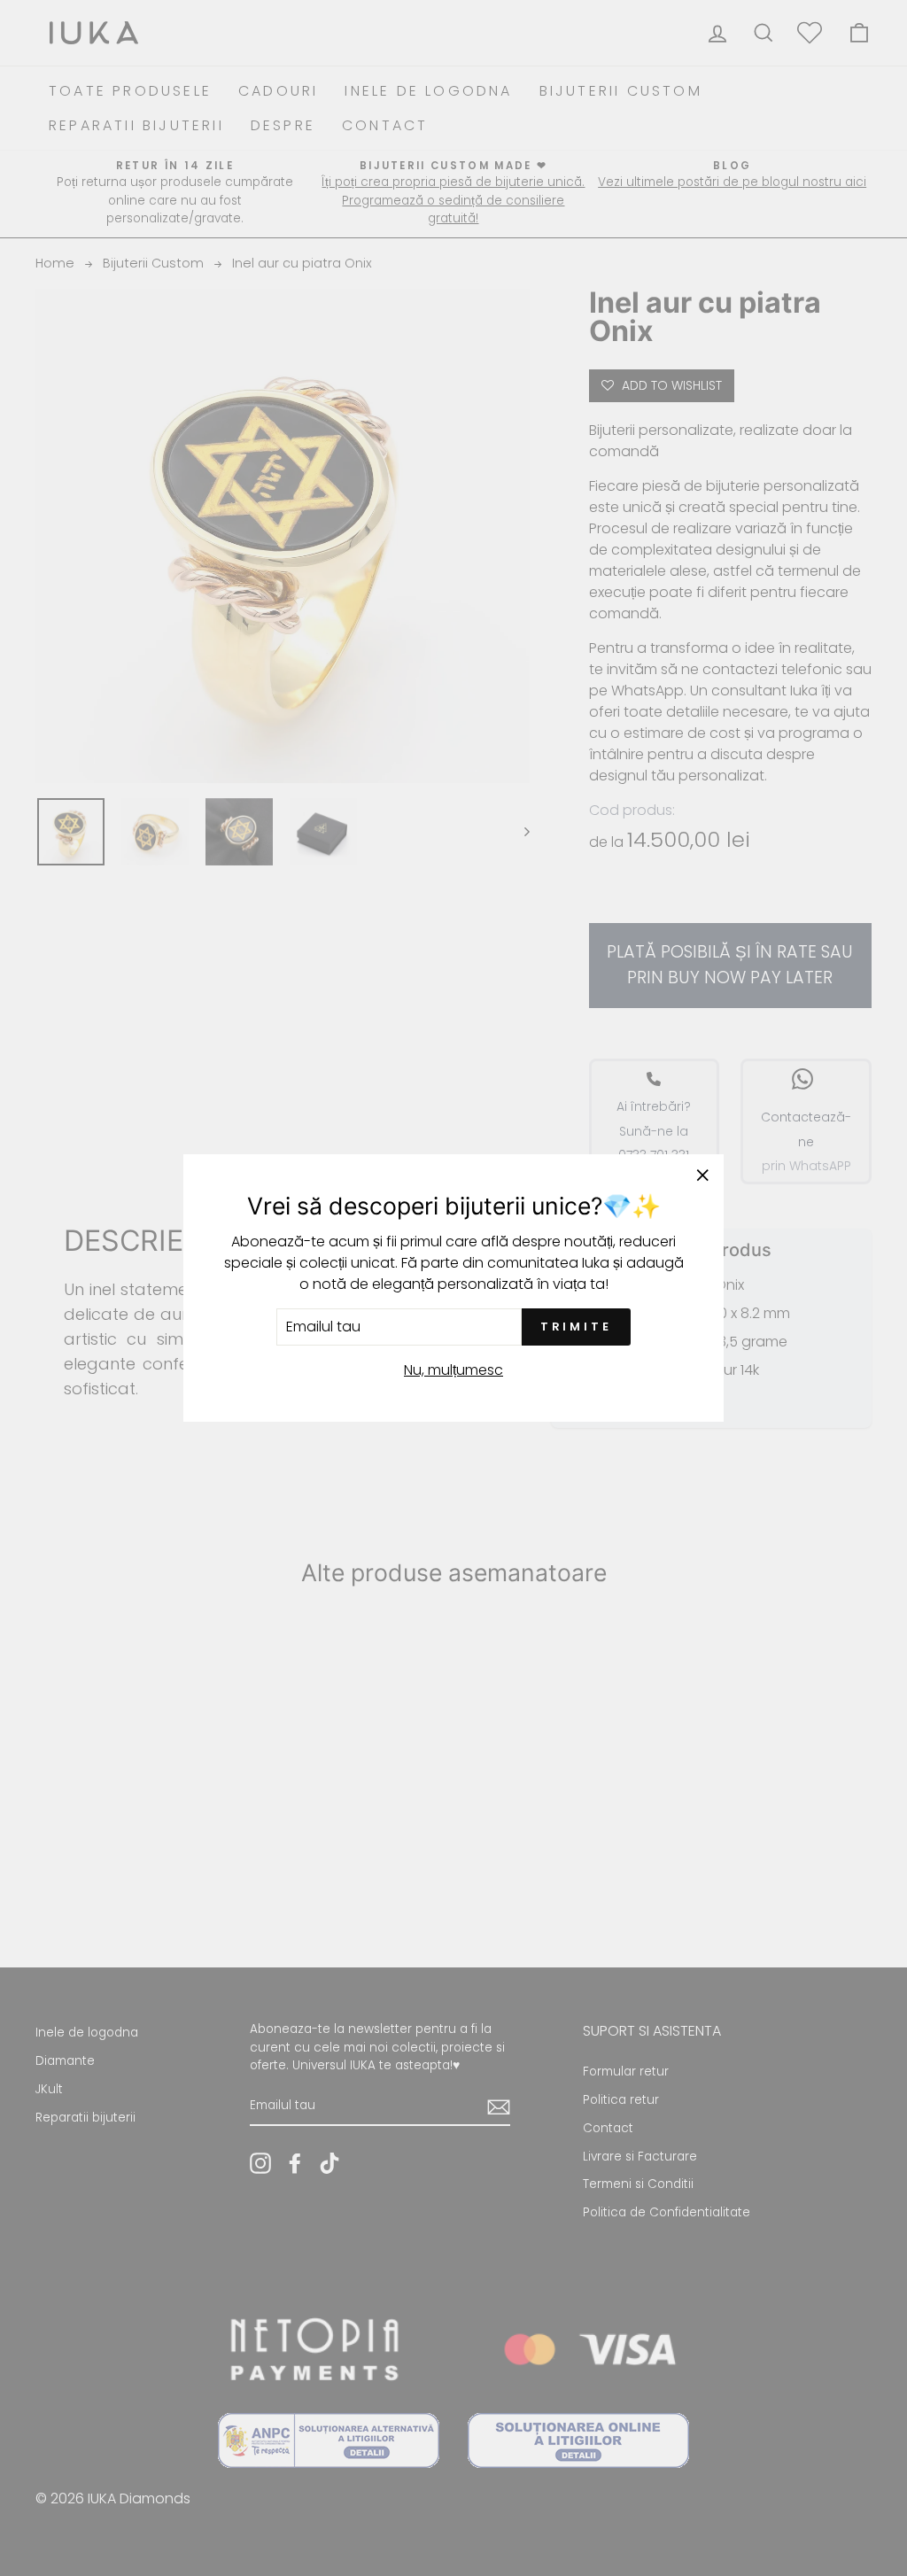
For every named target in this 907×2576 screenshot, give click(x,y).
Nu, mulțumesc (453, 1370)
